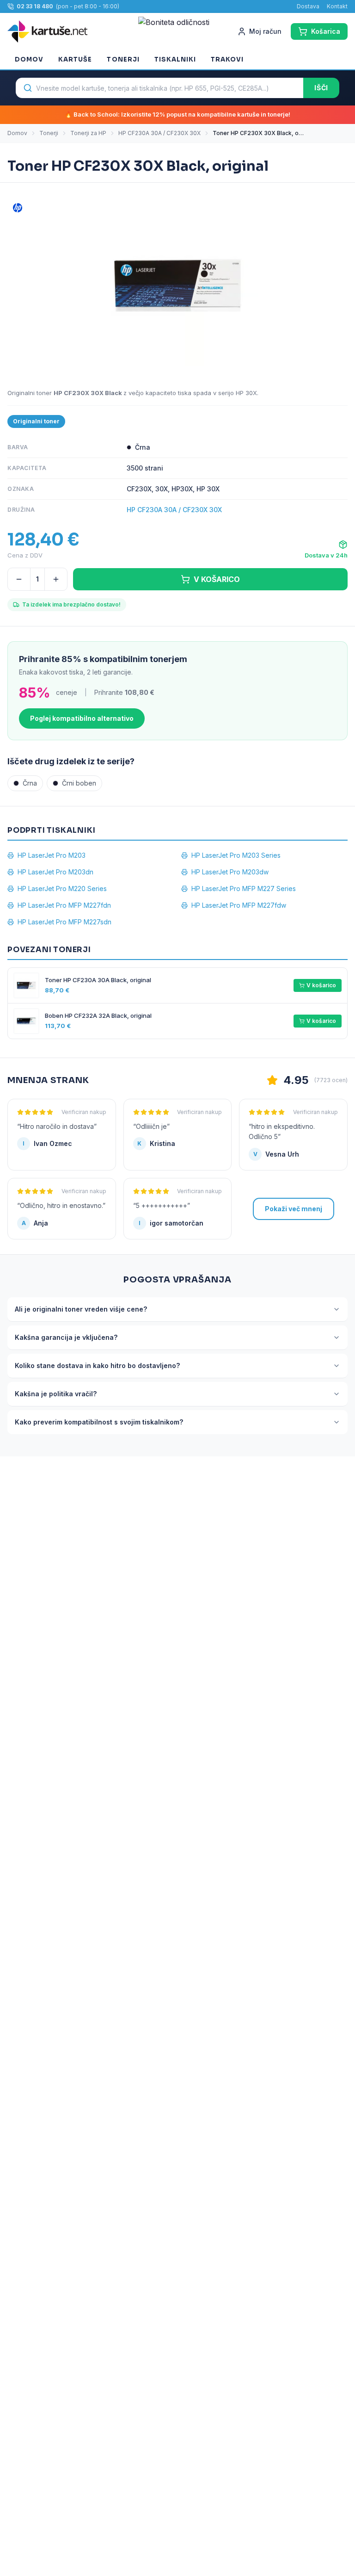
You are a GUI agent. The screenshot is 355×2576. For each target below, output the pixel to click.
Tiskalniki (175, 59)
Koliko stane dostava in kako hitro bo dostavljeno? (97, 1365)
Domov (29, 59)
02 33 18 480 (35, 6)
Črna (30, 783)
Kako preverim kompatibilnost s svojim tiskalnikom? (99, 1422)
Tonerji (123, 59)
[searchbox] (159, 88)
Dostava (308, 6)
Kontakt (337, 6)
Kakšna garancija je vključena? (66, 1337)
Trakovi (227, 59)
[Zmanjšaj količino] (19, 579)
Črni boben (79, 783)
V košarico (321, 985)
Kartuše (75, 59)
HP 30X (246, 393)
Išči (321, 88)
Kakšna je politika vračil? (56, 1394)
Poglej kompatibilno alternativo (82, 718)
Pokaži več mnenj (294, 1209)
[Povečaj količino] (56, 579)
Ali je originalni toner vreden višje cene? (81, 1309)
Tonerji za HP (88, 133)
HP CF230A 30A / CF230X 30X (159, 133)
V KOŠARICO (217, 579)
